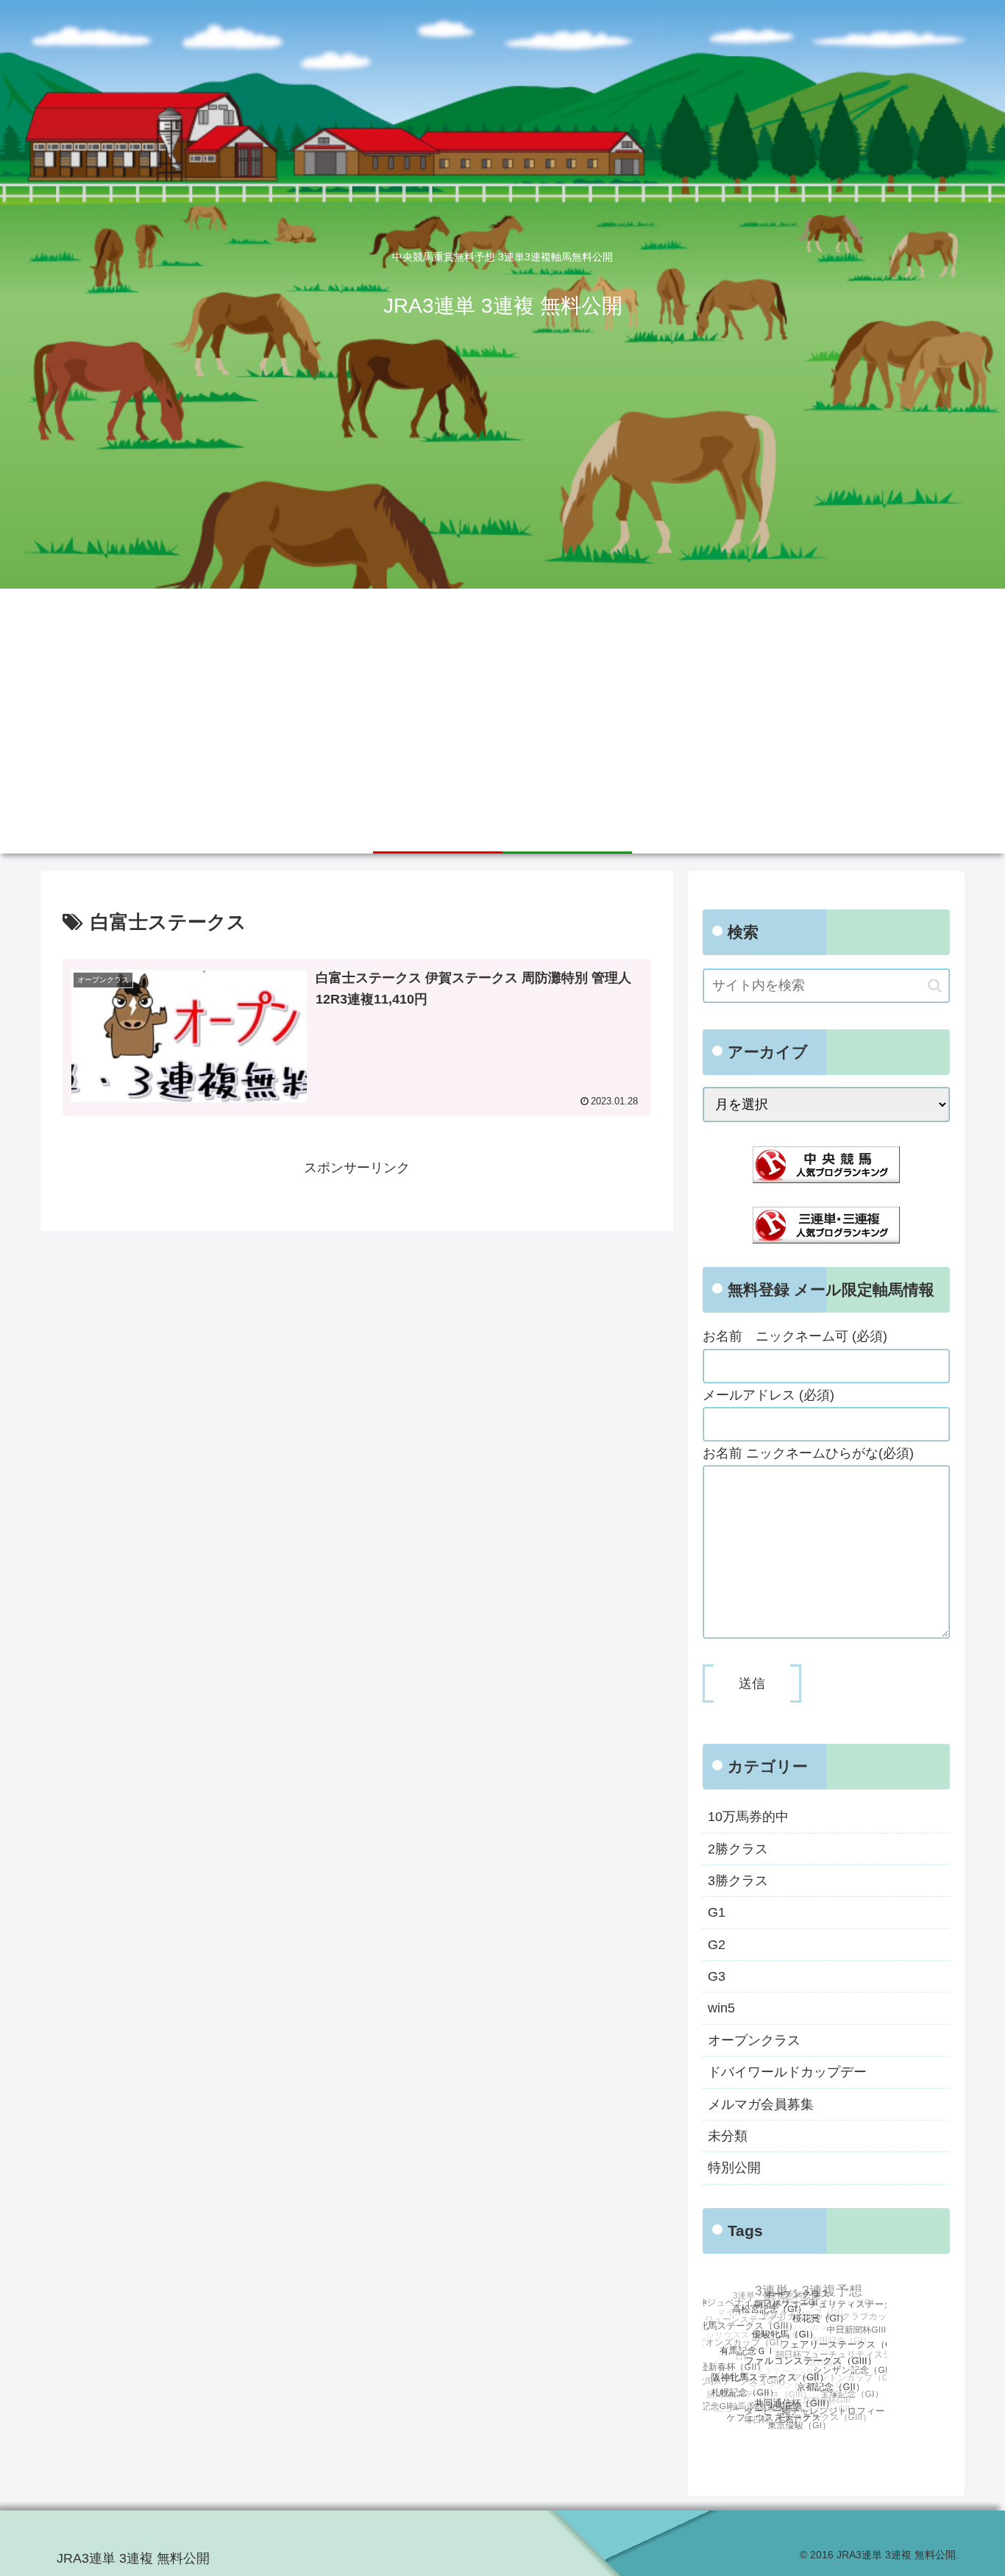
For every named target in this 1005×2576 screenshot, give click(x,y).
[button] (935, 986)
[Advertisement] (502, 699)
